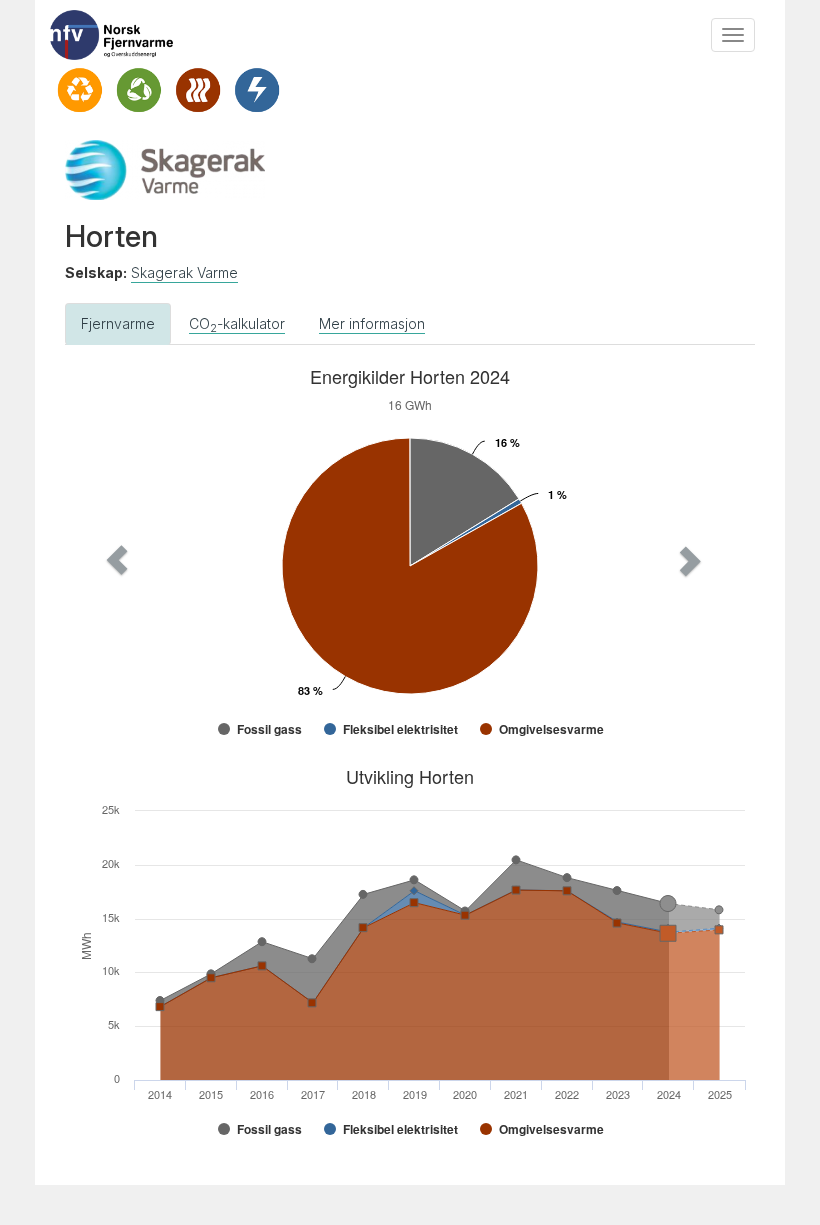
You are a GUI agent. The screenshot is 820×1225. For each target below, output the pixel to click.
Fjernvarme (118, 323)
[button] (117, 560)
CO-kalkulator (237, 325)
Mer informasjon (372, 323)
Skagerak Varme (184, 272)
